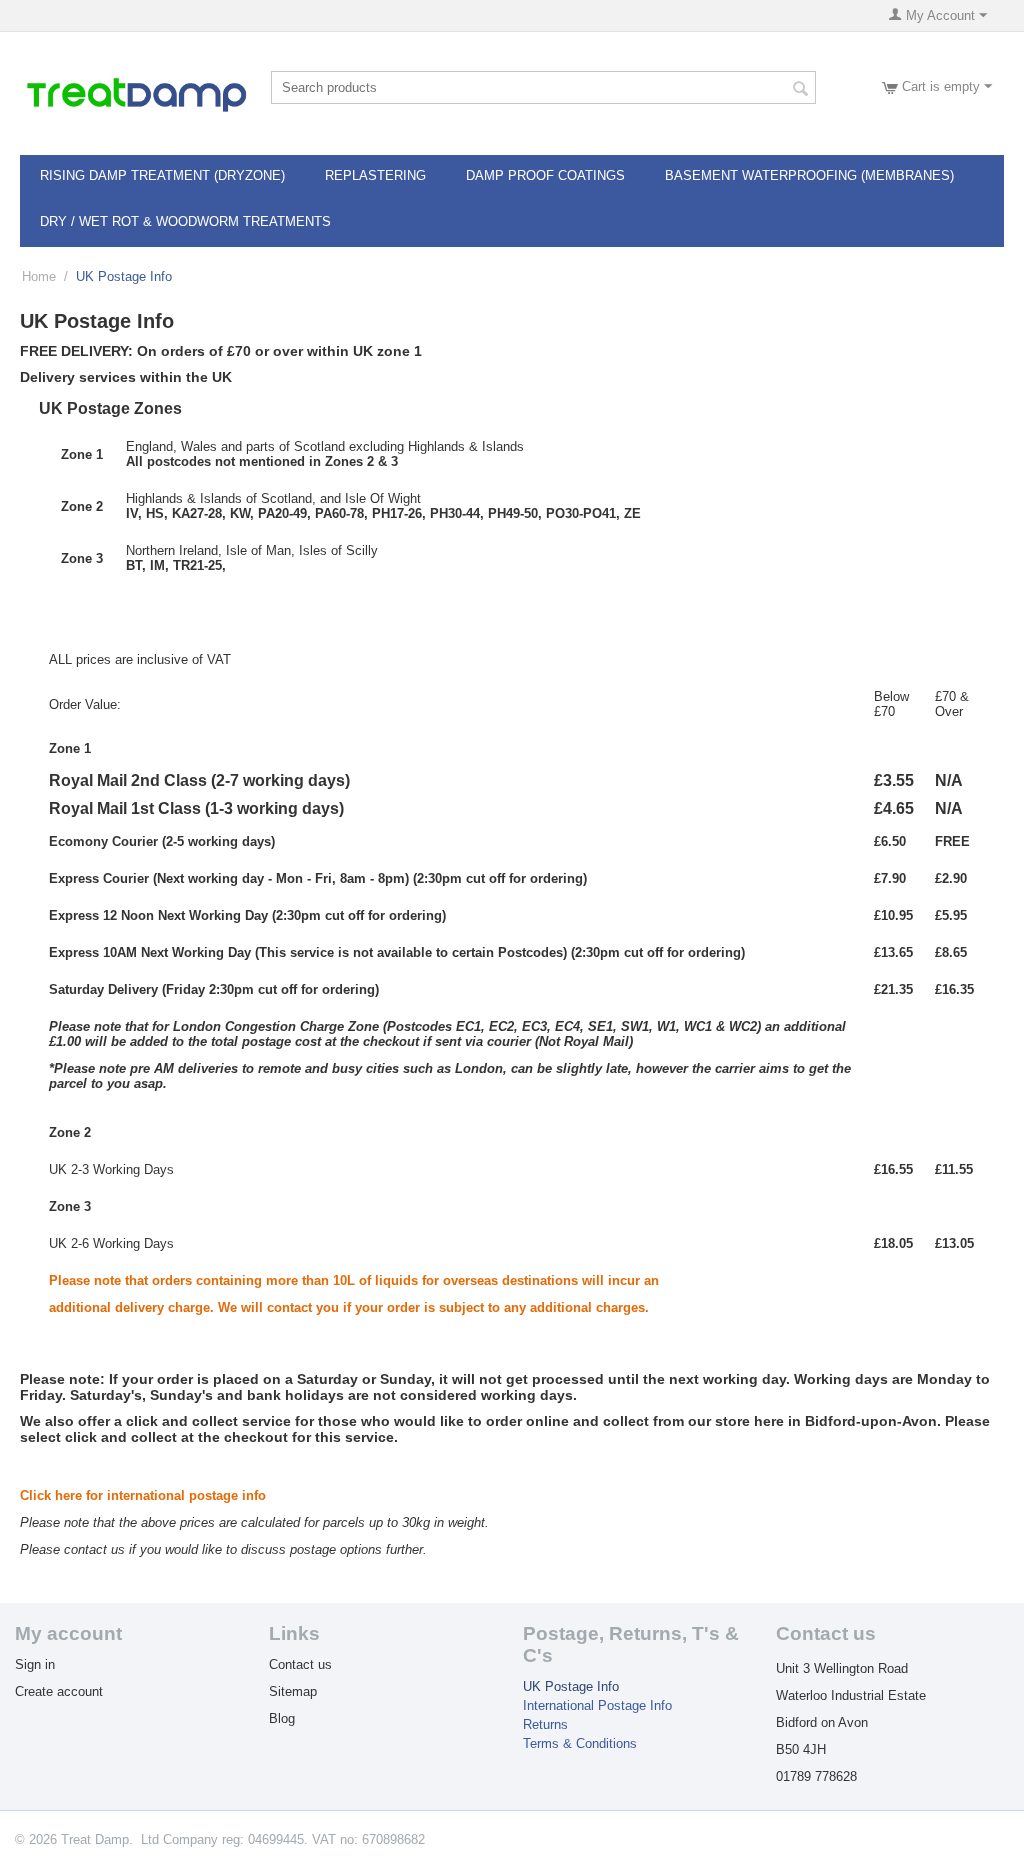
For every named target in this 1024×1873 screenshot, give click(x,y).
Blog (282, 1718)
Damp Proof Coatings (545, 175)
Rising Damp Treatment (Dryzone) (162, 175)
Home (39, 276)
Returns (545, 1724)
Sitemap (293, 1691)
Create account (59, 1691)
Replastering (375, 175)
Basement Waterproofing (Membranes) (809, 175)
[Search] (801, 89)
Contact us (300, 1664)
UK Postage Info (571, 1686)
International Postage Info (597, 1705)
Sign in (35, 1664)
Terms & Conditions (580, 1743)
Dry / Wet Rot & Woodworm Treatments (185, 221)
